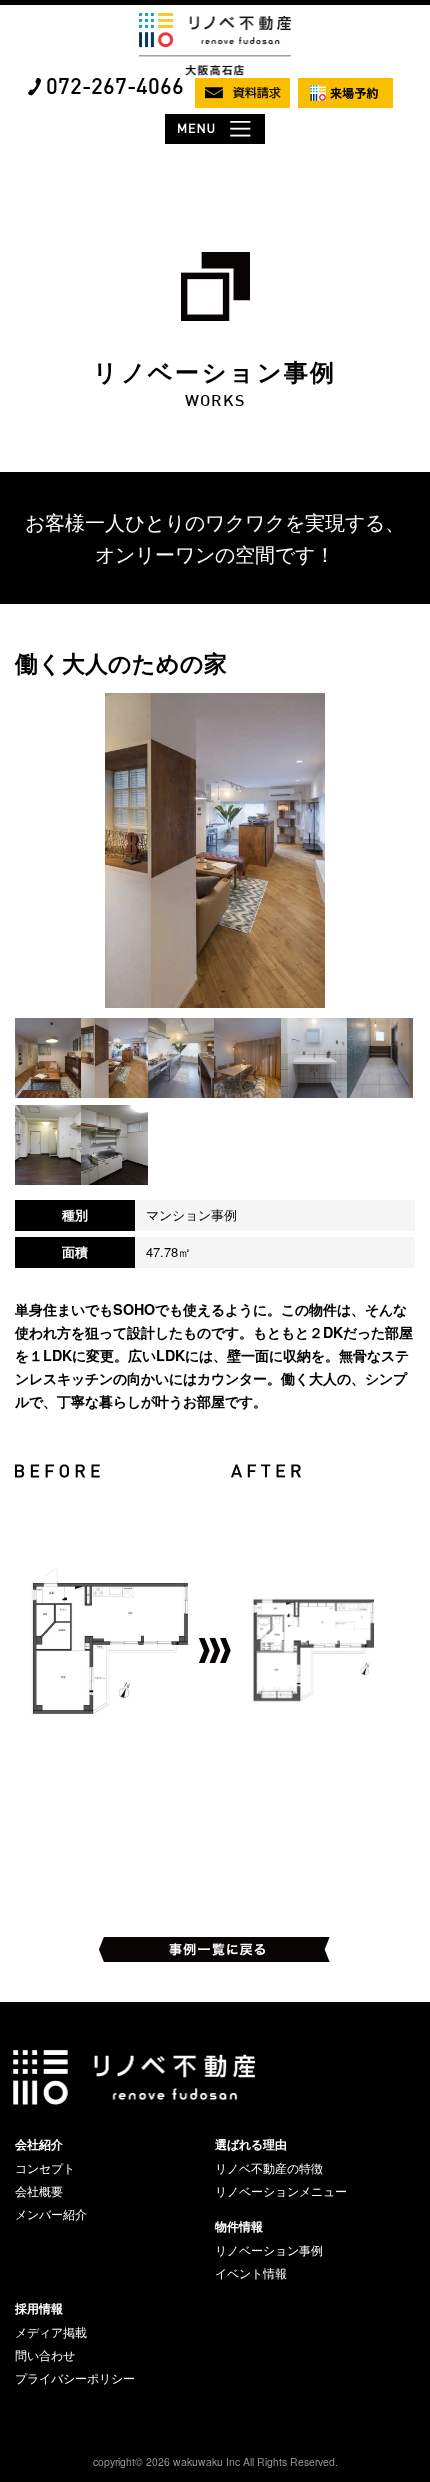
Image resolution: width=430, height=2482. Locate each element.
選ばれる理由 (251, 2144)
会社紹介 (39, 2144)
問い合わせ (45, 2355)
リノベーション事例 (269, 2250)
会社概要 (39, 2191)
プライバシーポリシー (75, 2378)
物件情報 (239, 2226)
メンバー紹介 (51, 2214)
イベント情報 (251, 2273)
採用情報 (39, 2308)
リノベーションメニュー (281, 2191)
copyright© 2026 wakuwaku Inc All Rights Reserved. (215, 2461)
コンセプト (45, 2168)
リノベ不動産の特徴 (269, 2168)
